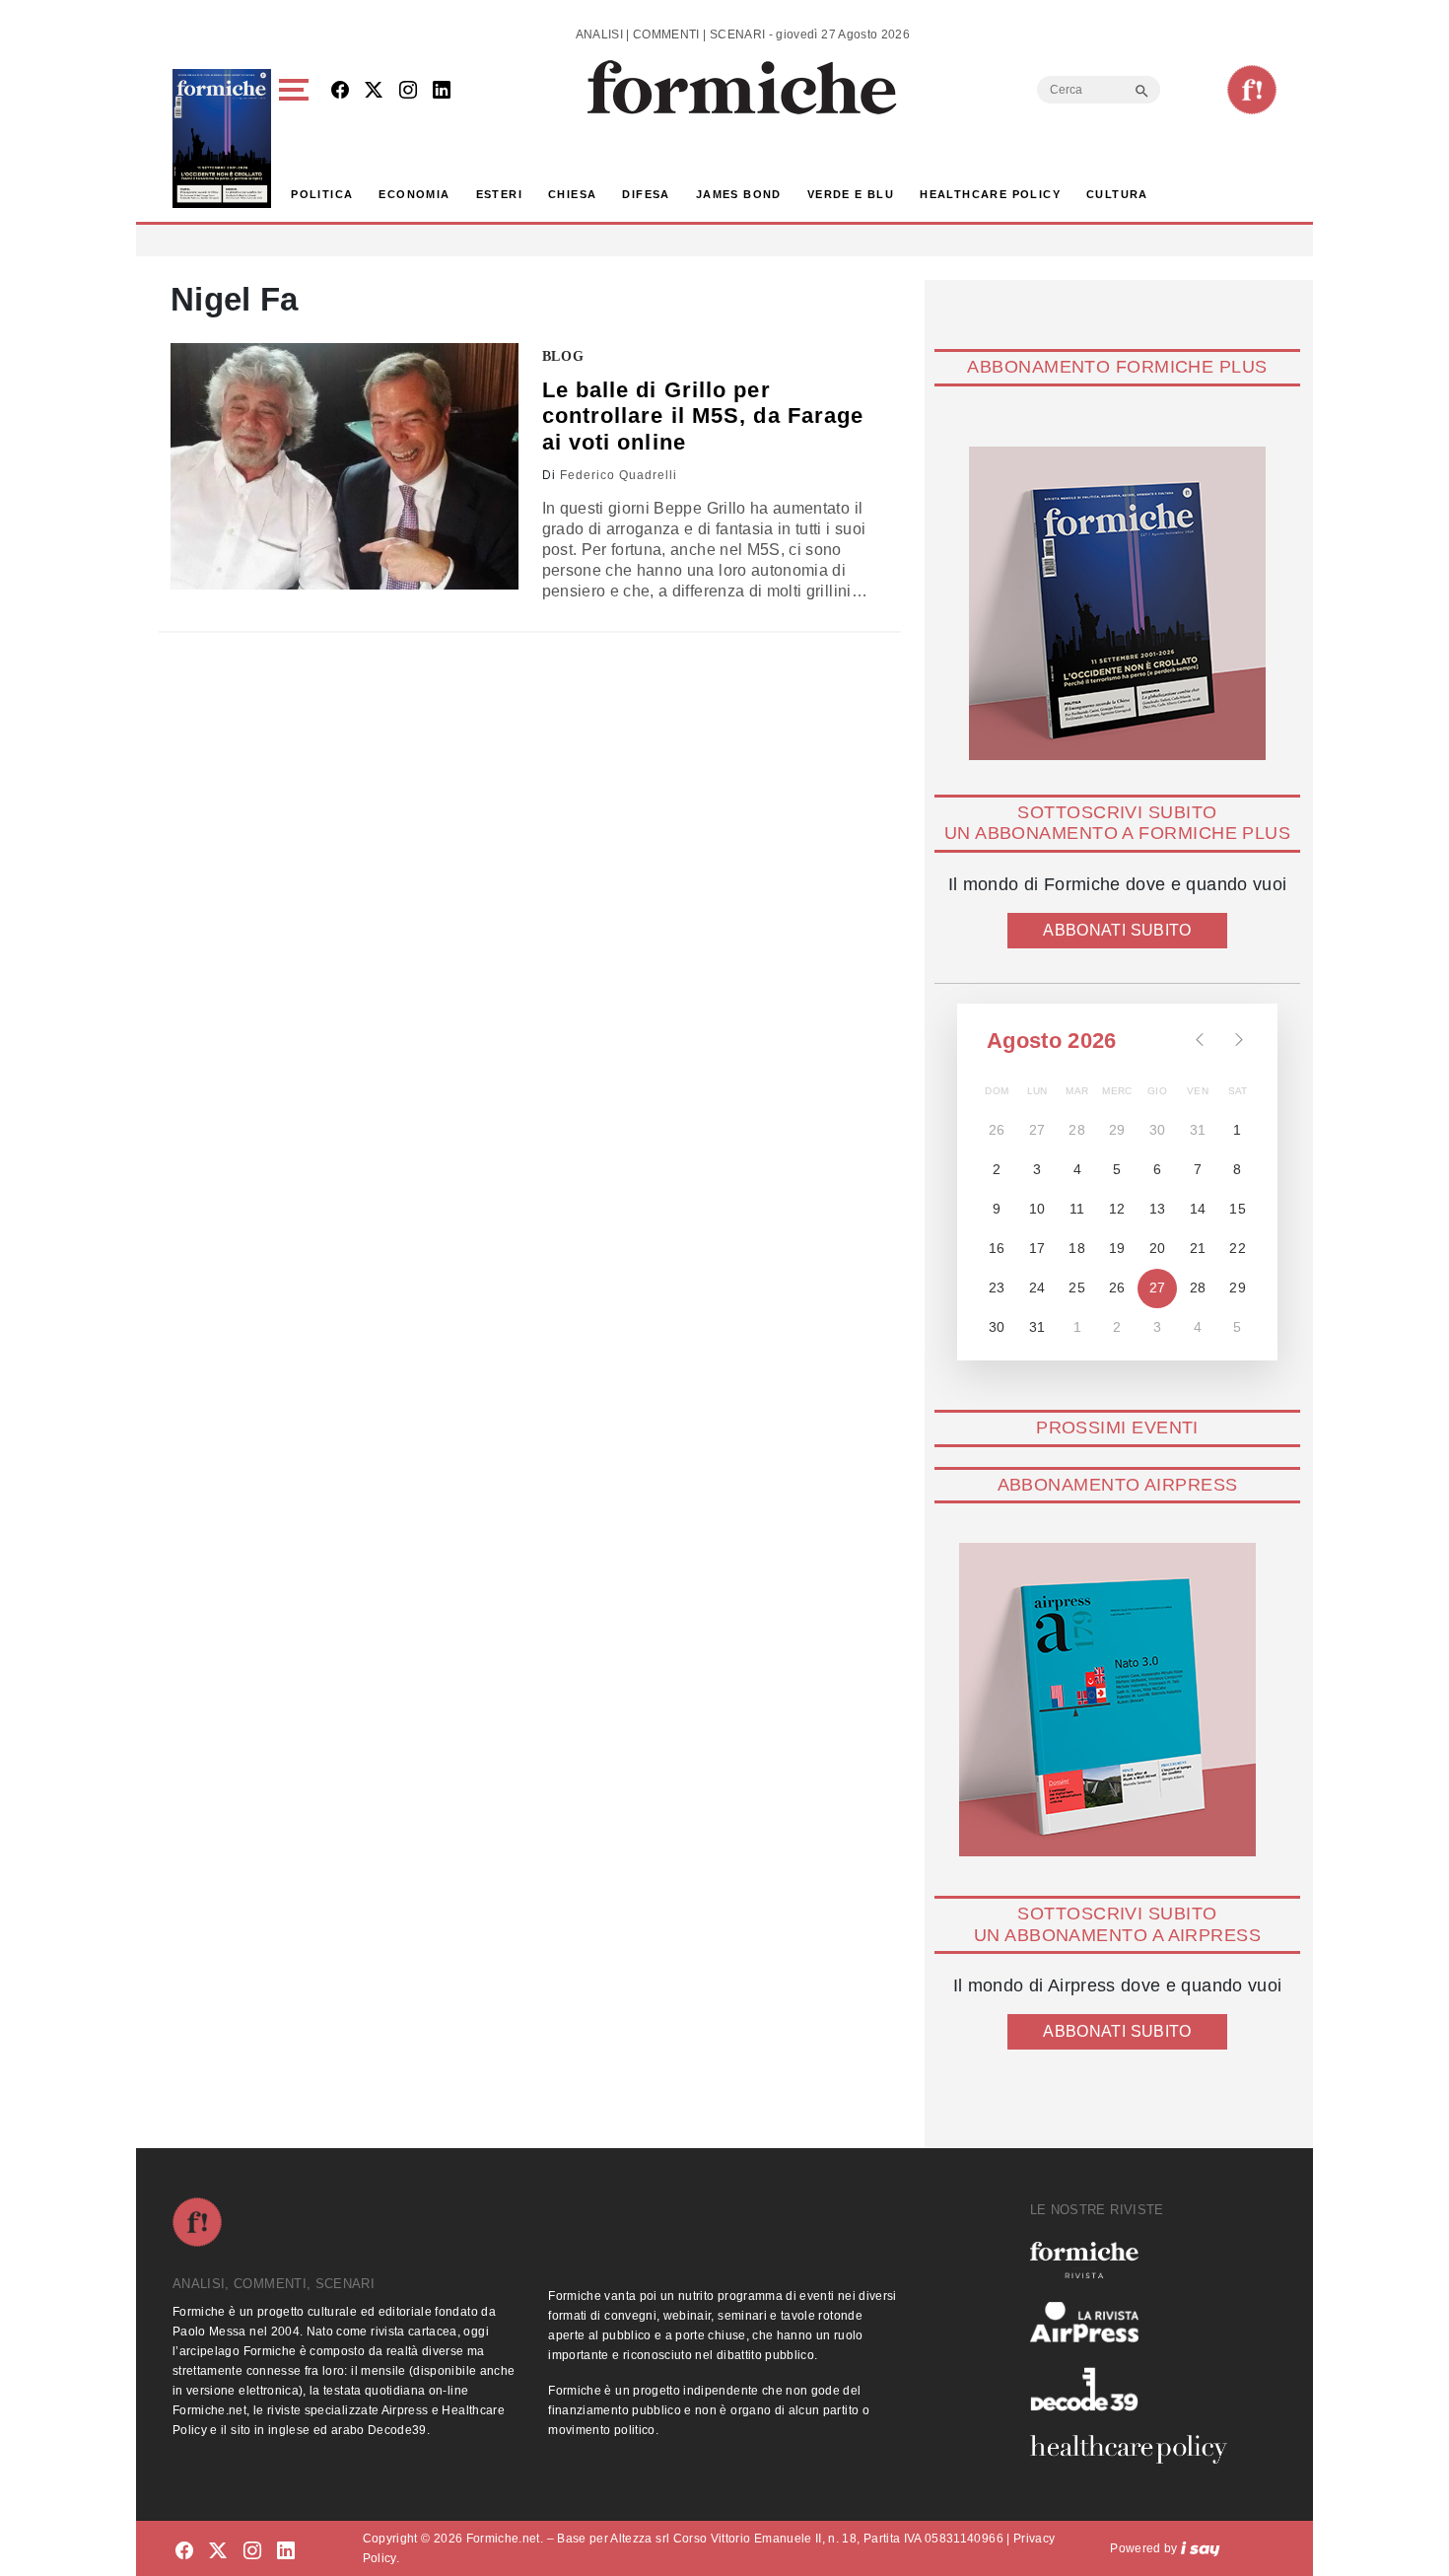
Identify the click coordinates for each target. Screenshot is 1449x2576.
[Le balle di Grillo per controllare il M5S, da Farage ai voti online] (345, 466)
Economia (414, 194)
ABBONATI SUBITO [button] (1117, 930)
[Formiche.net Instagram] (408, 91)
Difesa (646, 194)
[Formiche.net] (1252, 90)
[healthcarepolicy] (1137, 2449)
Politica (322, 194)
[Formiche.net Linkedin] (442, 91)
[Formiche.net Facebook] (340, 91)
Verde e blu (851, 194)
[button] (297, 139)
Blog (563, 356)
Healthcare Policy (990, 194)
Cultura (1117, 194)
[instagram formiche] (252, 2552)
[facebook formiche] (184, 2552)
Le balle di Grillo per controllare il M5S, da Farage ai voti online (703, 416)
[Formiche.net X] (374, 91)
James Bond (739, 194)
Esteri (499, 194)
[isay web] (1201, 2548)
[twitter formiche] (218, 2552)
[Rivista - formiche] (1137, 2260)
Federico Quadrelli (619, 475)
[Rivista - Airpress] (1137, 2322)
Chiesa (572, 194)
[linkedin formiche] (286, 2552)
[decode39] (1137, 2389)
